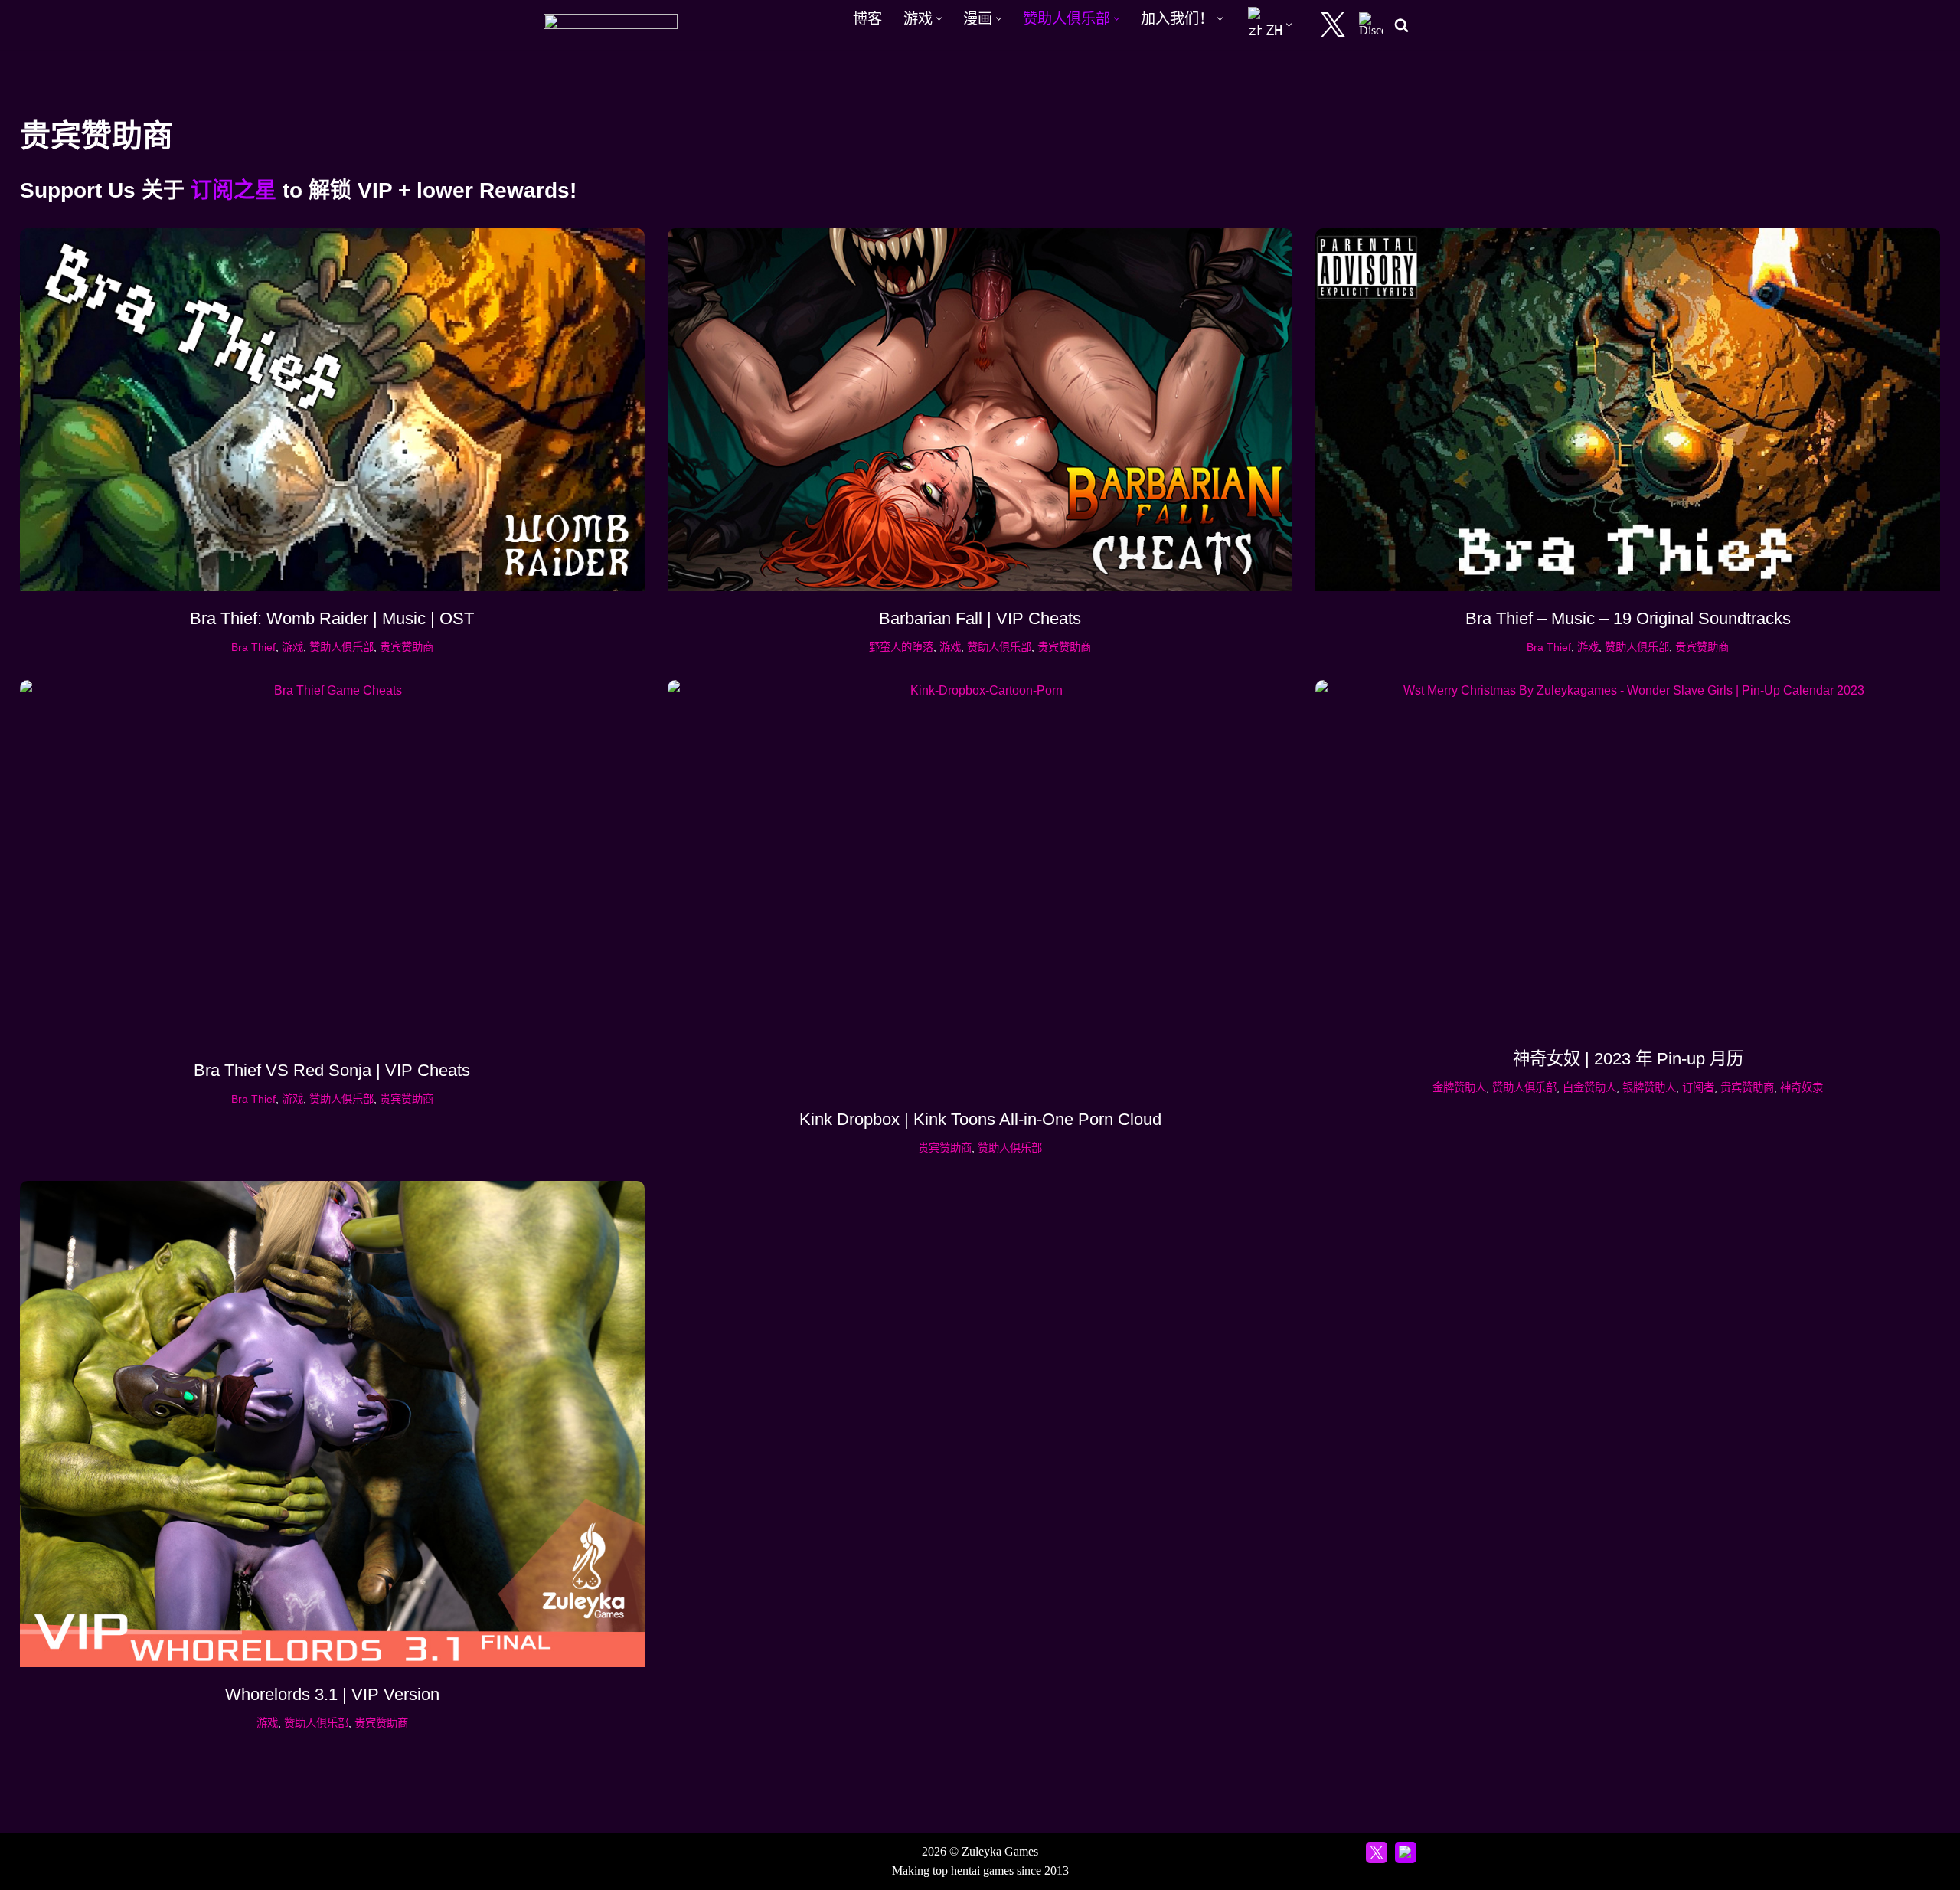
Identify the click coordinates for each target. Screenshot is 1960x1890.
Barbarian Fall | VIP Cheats (980, 618)
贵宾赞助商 (407, 647)
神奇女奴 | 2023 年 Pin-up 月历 (1628, 1059)
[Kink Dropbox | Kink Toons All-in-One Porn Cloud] (980, 886)
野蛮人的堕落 (901, 647)
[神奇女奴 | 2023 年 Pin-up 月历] (1628, 856)
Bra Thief (253, 647)
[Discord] (1371, 25)
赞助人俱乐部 (341, 647)
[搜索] (1401, 25)
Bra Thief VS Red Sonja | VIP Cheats (332, 1070)
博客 (867, 19)
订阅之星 (234, 190)
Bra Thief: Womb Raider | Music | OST (332, 618)
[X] (1333, 25)
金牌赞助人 (1459, 1087)
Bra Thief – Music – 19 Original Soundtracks (1628, 618)
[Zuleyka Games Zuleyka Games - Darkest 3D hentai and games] (611, 25)
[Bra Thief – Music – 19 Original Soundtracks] (1628, 410)
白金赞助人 (1589, 1087)
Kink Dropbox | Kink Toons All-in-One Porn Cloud (980, 1119)
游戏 (292, 647)
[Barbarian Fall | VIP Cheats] (980, 410)
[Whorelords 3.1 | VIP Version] (332, 1424)
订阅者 (1698, 1087)
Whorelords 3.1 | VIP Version (332, 1694)
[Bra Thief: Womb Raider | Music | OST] (332, 410)
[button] (939, 19)
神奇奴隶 (1802, 1087)
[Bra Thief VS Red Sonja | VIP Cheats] (332, 862)
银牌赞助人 (1649, 1087)
